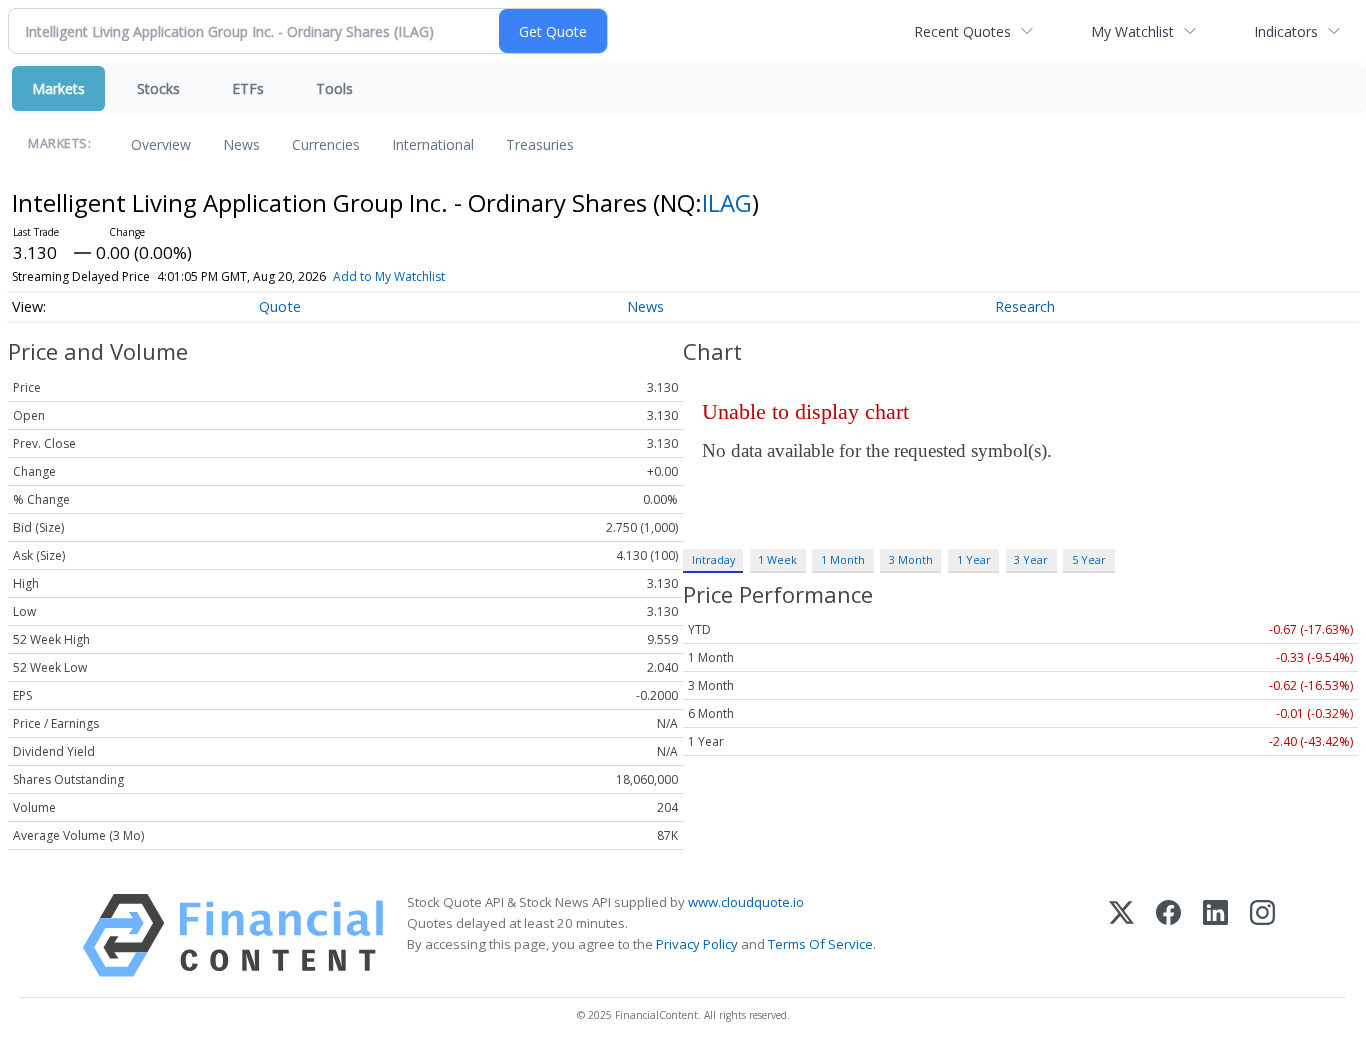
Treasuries (540, 144)
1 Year (974, 559)
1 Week (777, 559)
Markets (58, 88)
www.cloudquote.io (746, 902)
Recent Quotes (962, 31)
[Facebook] (1168, 935)
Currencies (326, 144)
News (241, 144)
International (433, 144)
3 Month (911, 559)
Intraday (713, 559)
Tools (334, 88)
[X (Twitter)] (1121, 935)
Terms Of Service (820, 944)
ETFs (248, 88)
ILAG (727, 202)
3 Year (1031, 559)
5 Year (1089, 559)
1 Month (843, 559)
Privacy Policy (697, 944)
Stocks (158, 88)
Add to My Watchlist (389, 276)
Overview (161, 144)
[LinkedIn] (1215, 935)
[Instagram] (1262, 935)
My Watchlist (1132, 31)
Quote (280, 306)
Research (1025, 306)
